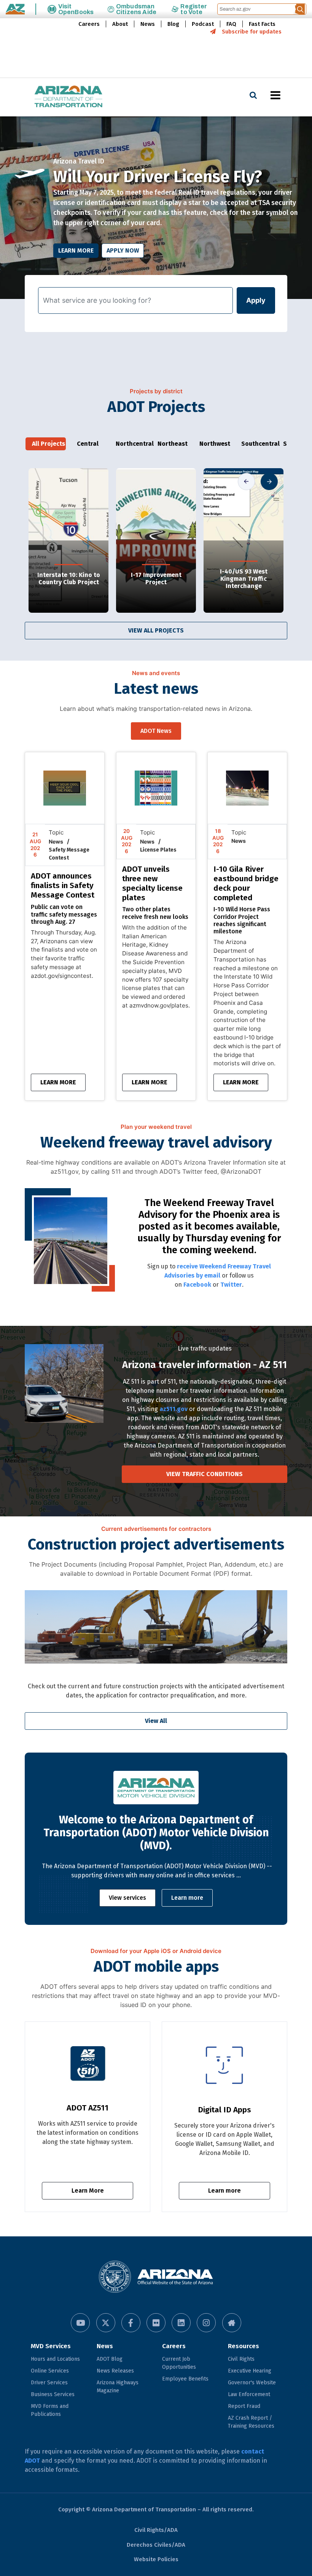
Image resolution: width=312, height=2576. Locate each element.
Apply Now (123, 250)
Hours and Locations (55, 2359)
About (120, 24)
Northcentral (133, 444)
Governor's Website (252, 2383)
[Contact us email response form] (232, 2323)
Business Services (53, 2394)
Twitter (231, 1285)
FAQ (231, 24)
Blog (173, 24)
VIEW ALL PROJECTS (156, 630)
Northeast (173, 444)
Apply (256, 300)
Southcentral (258, 444)
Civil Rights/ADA (156, 2530)
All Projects (49, 444)
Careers (89, 24)
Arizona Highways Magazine (118, 2387)
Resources (244, 2346)
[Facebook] (131, 2323)
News (148, 24)
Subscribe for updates (252, 32)
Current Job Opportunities (179, 2363)
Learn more (187, 1898)
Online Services (50, 2371)
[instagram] (206, 2323)
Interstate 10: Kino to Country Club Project (69, 578)
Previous (246, 481)
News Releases (115, 2371)
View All (156, 1721)
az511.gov (174, 1409)
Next (269, 481)
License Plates (158, 850)
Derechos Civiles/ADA (156, 2545)
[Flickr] (156, 2323)
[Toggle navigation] (288, 95)
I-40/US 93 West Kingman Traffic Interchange (244, 579)
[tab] (46, 444)
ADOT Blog (110, 2359)
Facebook (197, 1285)
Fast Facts (262, 24)
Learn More (76, 250)
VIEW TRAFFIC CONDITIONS (205, 1474)
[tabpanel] (156, 208)
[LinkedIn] (181, 2323)
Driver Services (49, 2383)
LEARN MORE (58, 1082)
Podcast (203, 24)
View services (127, 1898)
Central (88, 444)
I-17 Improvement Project (156, 578)
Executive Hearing (250, 2371)
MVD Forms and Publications (50, 2410)
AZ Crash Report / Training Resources (251, 2422)
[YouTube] (80, 2323)
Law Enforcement (249, 2394)
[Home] (53, 97)
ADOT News (156, 731)
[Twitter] (106, 2323)
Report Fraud (244, 2406)
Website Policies (156, 2559)
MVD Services (51, 2346)
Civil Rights (241, 2359)
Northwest (215, 444)
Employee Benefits (185, 2379)
